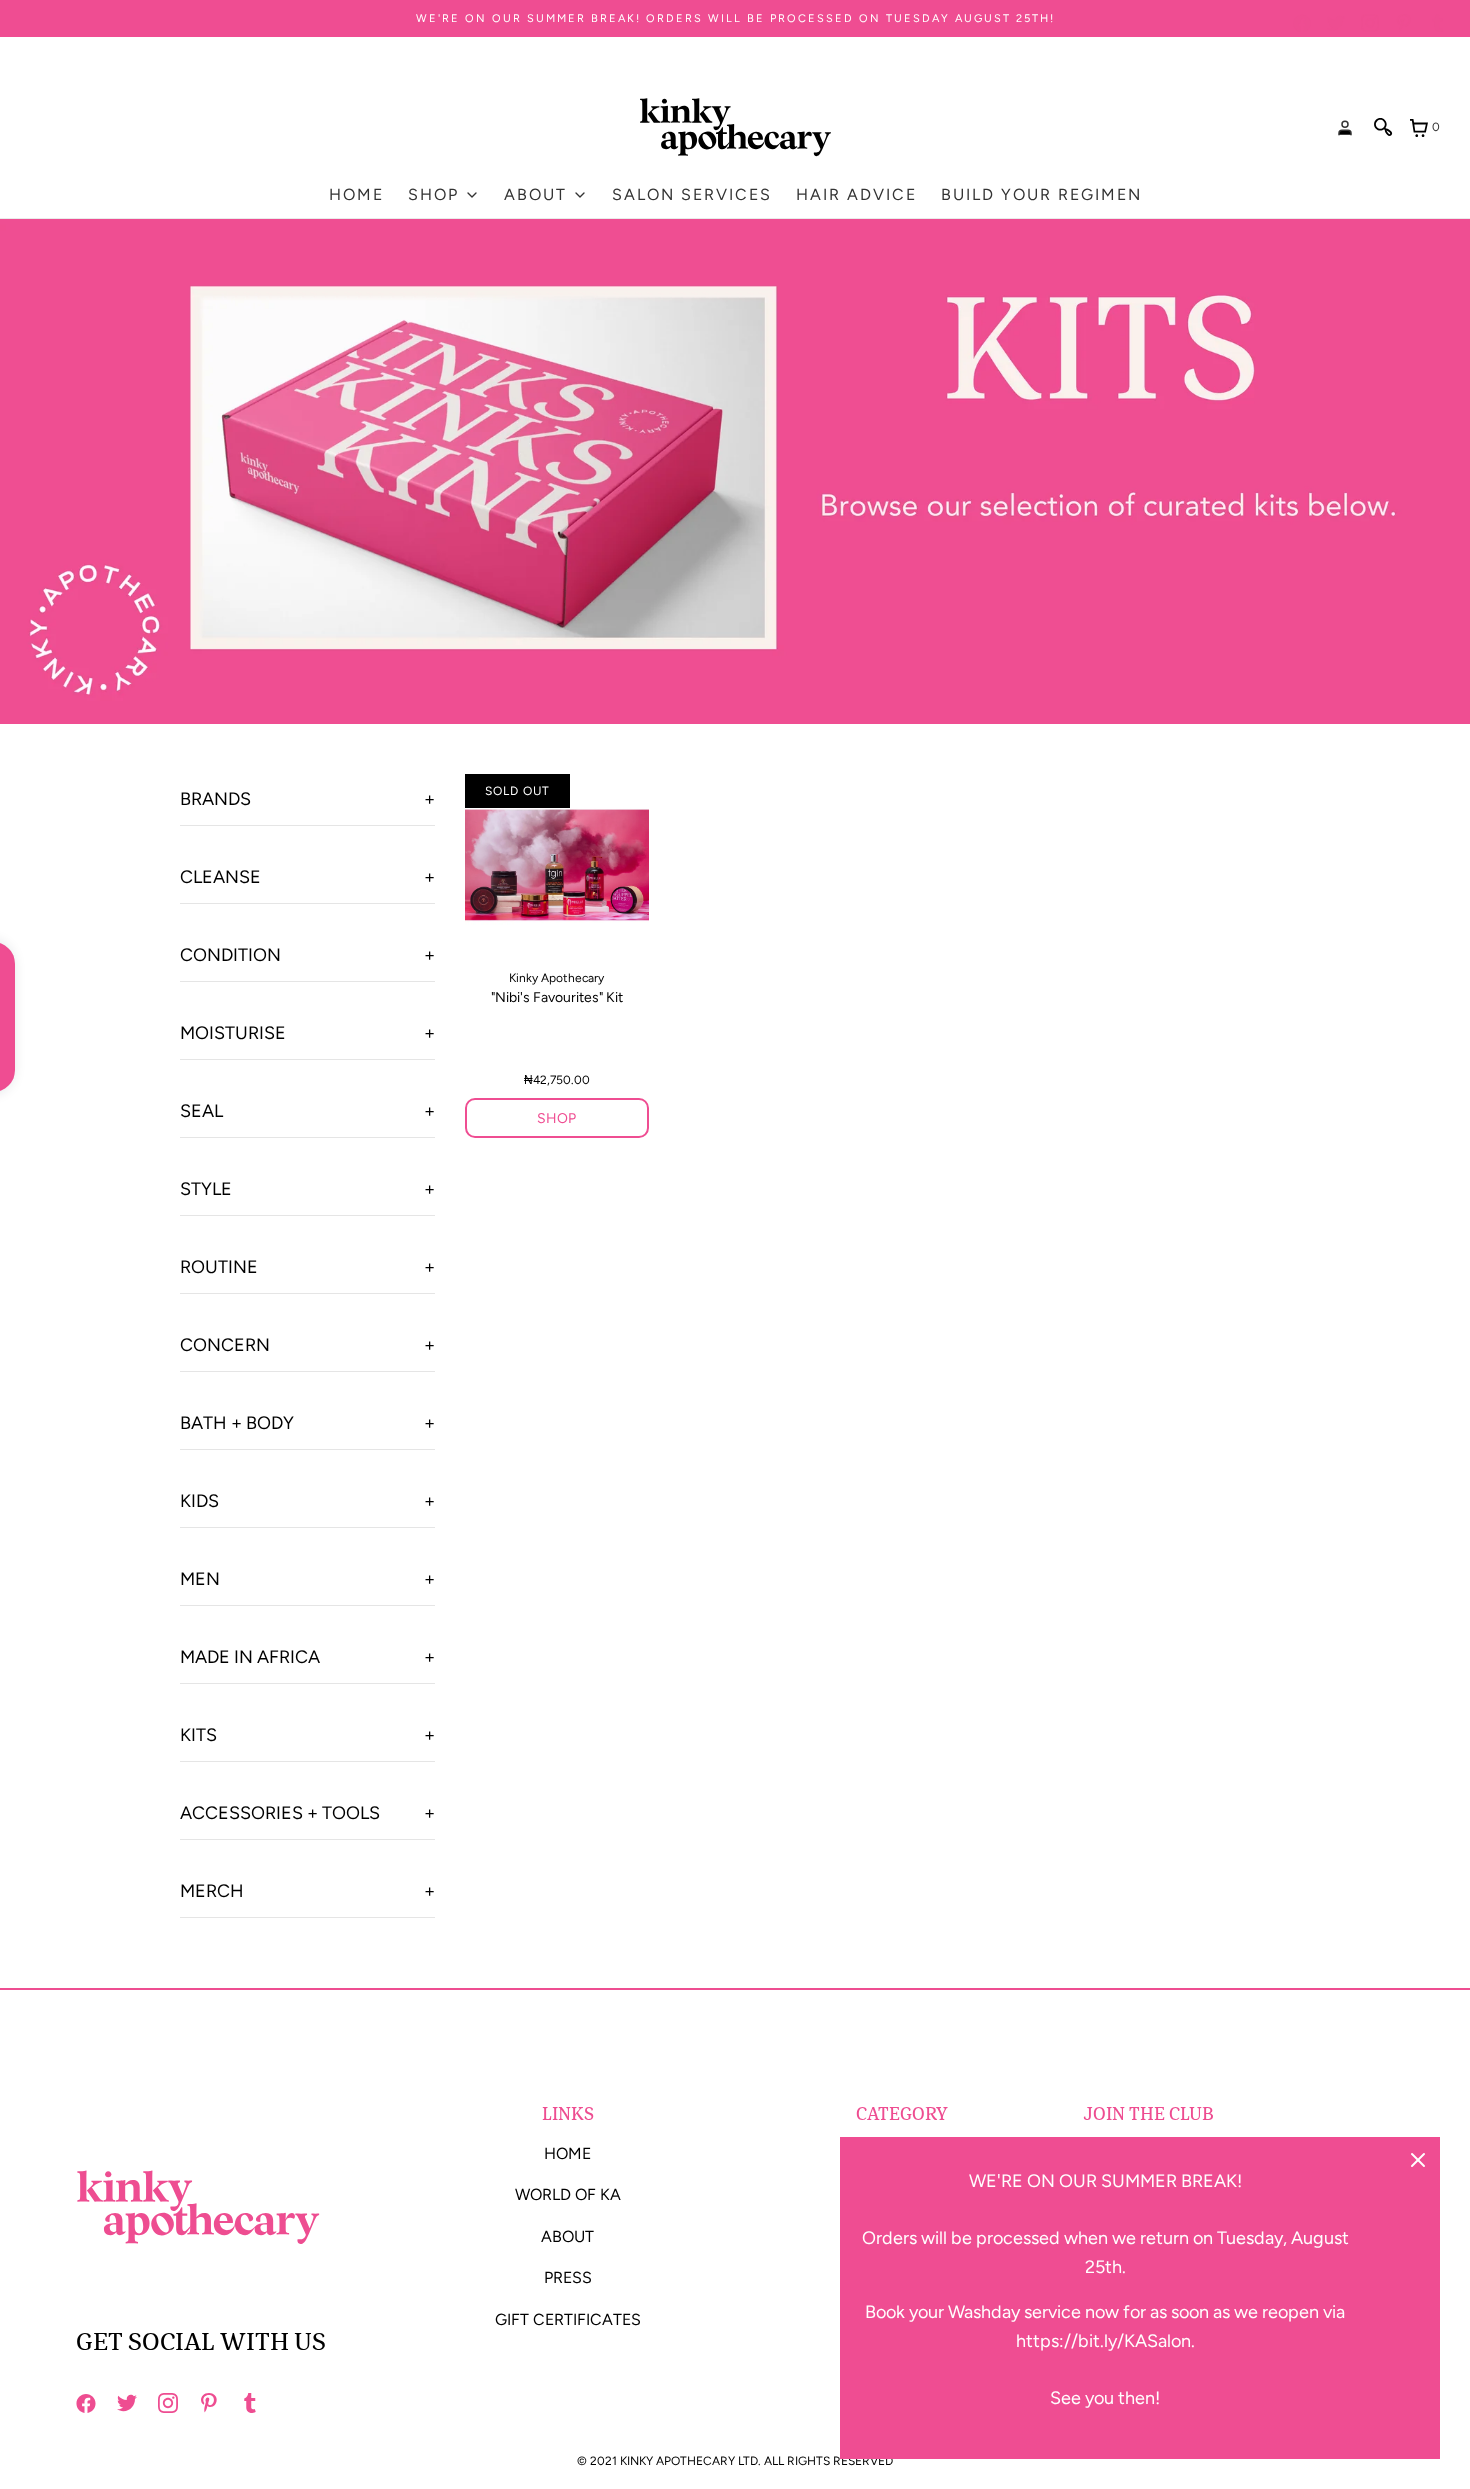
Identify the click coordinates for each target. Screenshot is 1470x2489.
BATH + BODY (237, 1423)
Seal (201, 1111)
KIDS (199, 1501)
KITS (198, 1735)
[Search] (1383, 127)
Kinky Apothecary (556, 978)
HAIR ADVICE (856, 194)
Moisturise (233, 1033)
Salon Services (692, 194)
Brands (215, 799)
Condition (230, 955)
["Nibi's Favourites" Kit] (557, 865)
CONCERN (225, 1345)
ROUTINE (219, 1267)
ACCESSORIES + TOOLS (280, 1813)
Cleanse (220, 877)
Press (568, 2277)
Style (206, 1189)
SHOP (556, 1118)
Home (356, 194)
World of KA (568, 2194)
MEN (200, 1579)
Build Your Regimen (1041, 194)
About (567, 2236)
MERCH (212, 1891)
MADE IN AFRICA (250, 1657)
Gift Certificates (568, 2319)
